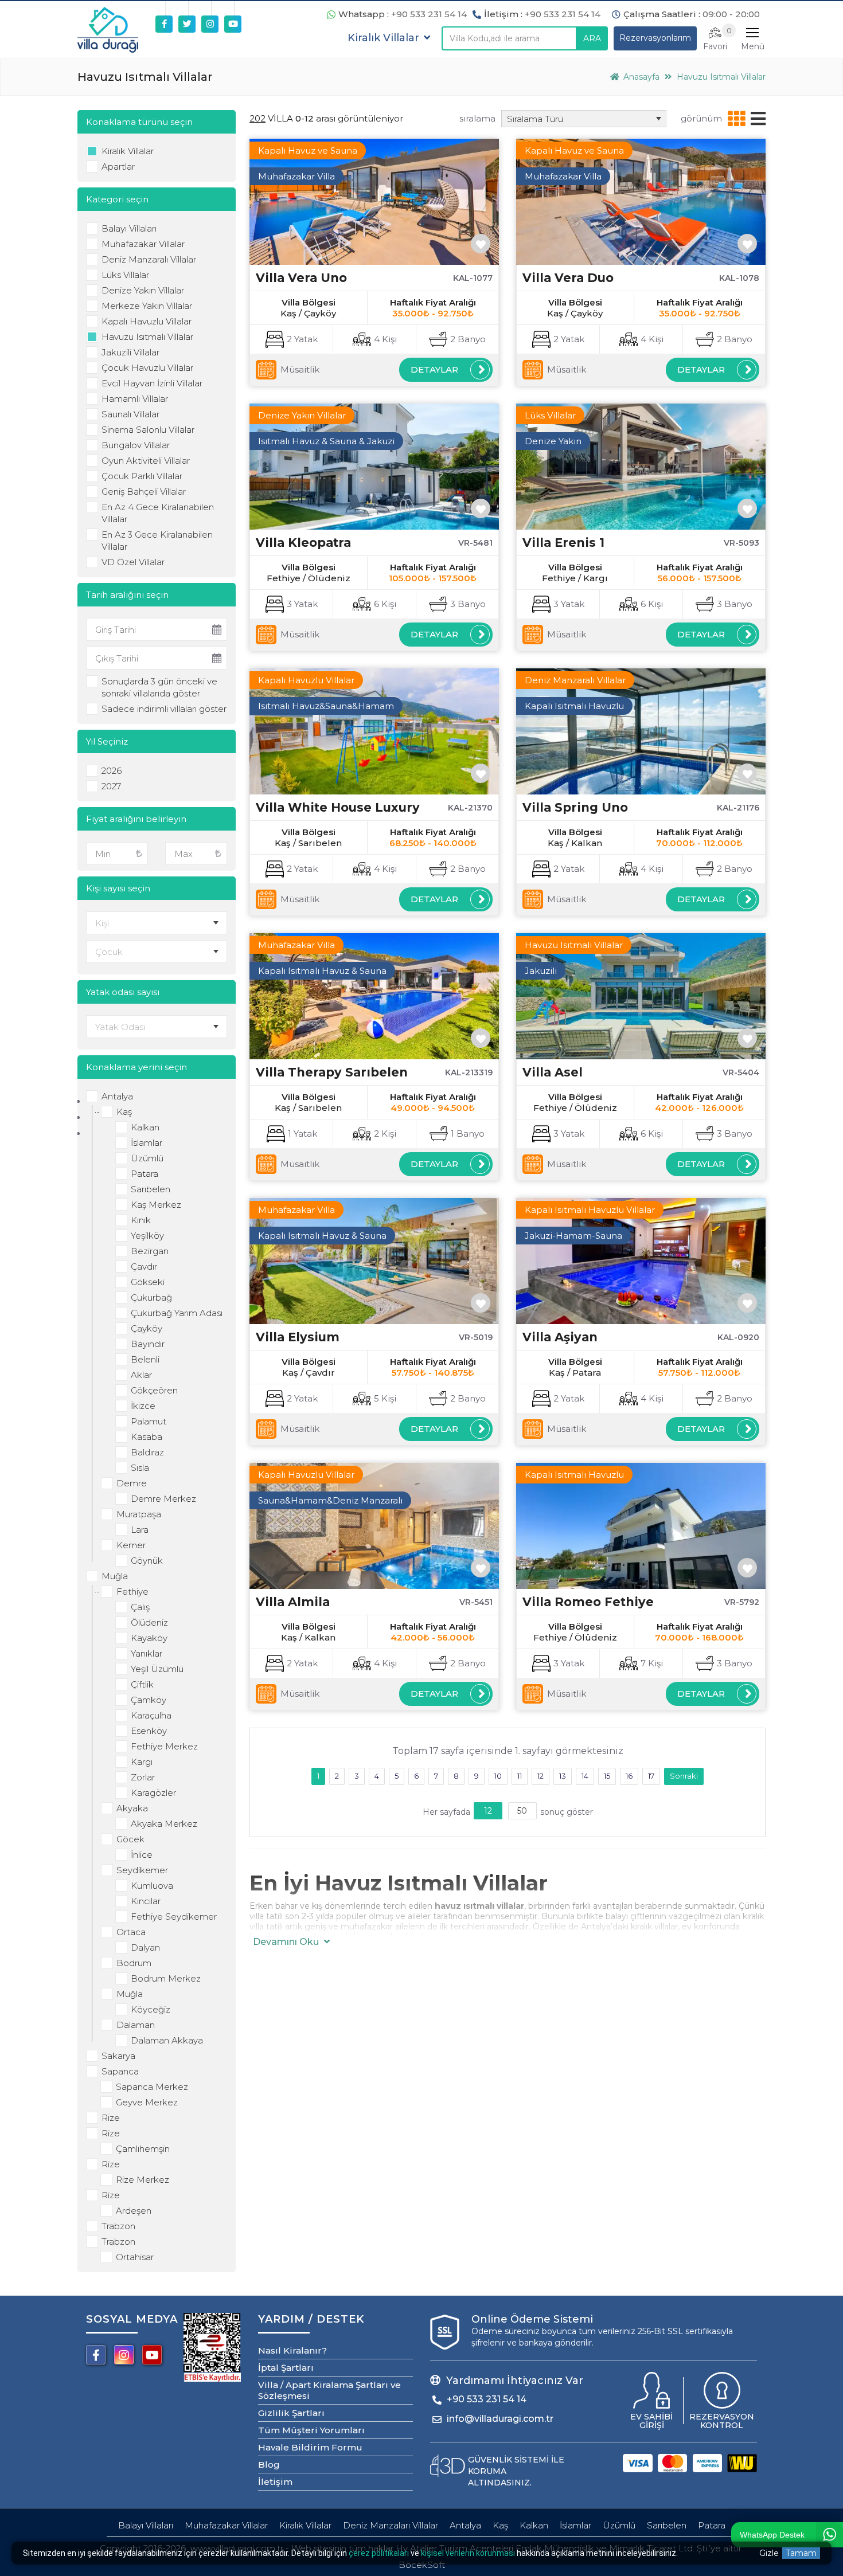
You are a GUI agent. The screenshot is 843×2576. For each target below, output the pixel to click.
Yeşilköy (147, 1236)
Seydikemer (142, 1870)
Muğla (115, 1576)
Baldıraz (147, 1452)
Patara (145, 1174)
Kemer (131, 1545)
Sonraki (684, 1776)
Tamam (801, 2553)
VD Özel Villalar (133, 562)
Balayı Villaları (129, 228)
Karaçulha (151, 1715)
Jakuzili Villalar (130, 352)
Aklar (141, 1375)
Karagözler (153, 1793)
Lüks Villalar (125, 275)
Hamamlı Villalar (135, 399)
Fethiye (132, 1592)
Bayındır (148, 1344)
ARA (592, 38)
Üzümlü (147, 1158)
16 (629, 1776)
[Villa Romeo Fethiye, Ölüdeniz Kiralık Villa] (641, 1526)
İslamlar (147, 1143)
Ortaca (131, 1932)
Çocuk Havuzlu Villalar (147, 368)
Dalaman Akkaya (167, 2040)
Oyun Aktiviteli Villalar (146, 461)
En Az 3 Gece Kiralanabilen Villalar (157, 541)
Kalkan (145, 1127)
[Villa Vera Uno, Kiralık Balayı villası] (374, 202)
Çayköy (147, 1328)
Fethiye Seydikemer (174, 1917)
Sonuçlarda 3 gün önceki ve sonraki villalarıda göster (159, 687)
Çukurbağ (151, 1297)
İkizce (143, 1406)
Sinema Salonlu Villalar (148, 430)
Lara (140, 1530)
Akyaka (132, 1808)
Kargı (142, 1762)
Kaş (124, 1112)
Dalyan (145, 1947)
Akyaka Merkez (164, 1824)
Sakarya (118, 2056)
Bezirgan (150, 1251)
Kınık (141, 1220)
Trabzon (118, 2226)
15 (607, 1776)
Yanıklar (147, 1653)
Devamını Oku (287, 1942)
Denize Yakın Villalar (143, 290)
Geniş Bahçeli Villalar (144, 492)
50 (522, 1811)
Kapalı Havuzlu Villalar (147, 321)
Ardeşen (134, 2211)
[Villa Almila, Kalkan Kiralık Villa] (374, 1526)
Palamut (149, 1421)
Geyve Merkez (147, 2102)
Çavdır (144, 1267)
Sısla (140, 1468)
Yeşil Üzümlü (157, 1669)
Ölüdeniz (149, 1622)
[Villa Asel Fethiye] (641, 996)
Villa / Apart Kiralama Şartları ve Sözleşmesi (329, 2390)
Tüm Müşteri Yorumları (311, 2430)
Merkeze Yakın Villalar (147, 306)
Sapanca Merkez (152, 2087)
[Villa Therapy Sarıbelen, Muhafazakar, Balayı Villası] (374, 996)
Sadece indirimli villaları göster (164, 709)
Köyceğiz (151, 2009)
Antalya (117, 1096)
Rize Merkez (143, 2180)
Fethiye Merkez (164, 1746)
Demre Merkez (163, 1499)
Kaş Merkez (156, 1205)
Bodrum (134, 1963)
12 (540, 1776)
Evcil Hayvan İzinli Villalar (152, 383)
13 (563, 1776)
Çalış (140, 1607)
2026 (112, 771)
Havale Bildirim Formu (310, 2447)
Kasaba (147, 1437)
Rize (111, 2118)
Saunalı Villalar (130, 414)
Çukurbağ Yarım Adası (177, 1313)
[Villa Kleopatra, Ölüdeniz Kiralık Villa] (374, 467)
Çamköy (149, 1700)
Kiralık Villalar (128, 151)
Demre (132, 1483)
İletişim (275, 2482)
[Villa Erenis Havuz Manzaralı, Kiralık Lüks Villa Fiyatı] (641, 467)
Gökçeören (154, 1390)
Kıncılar (146, 1901)
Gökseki (148, 1282)
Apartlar (118, 167)
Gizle (769, 2553)
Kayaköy (149, 1638)
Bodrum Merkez (166, 1978)
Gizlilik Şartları (291, 2413)
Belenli (145, 1359)
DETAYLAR (434, 369)
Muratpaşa (139, 1514)
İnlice (142, 1855)
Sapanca (120, 2071)
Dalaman (136, 2025)
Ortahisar (135, 2257)
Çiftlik (142, 1684)
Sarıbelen (151, 1189)
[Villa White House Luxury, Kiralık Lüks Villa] (374, 731)
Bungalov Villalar (136, 445)
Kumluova (152, 1886)
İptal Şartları (286, 2368)
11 (520, 1776)
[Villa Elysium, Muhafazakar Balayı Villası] (374, 1261)
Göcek (130, 1839)
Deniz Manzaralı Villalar (149, 259)
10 (498, 1776)
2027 (111, 786)
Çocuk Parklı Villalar (142, 476)
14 (585, 1776)
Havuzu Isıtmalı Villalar (147, 337)
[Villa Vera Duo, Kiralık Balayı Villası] (641, 202)
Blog (269, 2465)
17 (651, 1776)
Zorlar (143, 1777)
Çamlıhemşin (143, 2149)
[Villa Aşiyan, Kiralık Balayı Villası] (641, 1261)
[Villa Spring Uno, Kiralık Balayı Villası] (641, 731)
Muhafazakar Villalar (143, 244)
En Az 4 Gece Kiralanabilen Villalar (158, 513)
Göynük (147, 1561)
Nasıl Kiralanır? (292, 2350)
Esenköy (149, 1731)
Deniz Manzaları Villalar (391, 2525)
